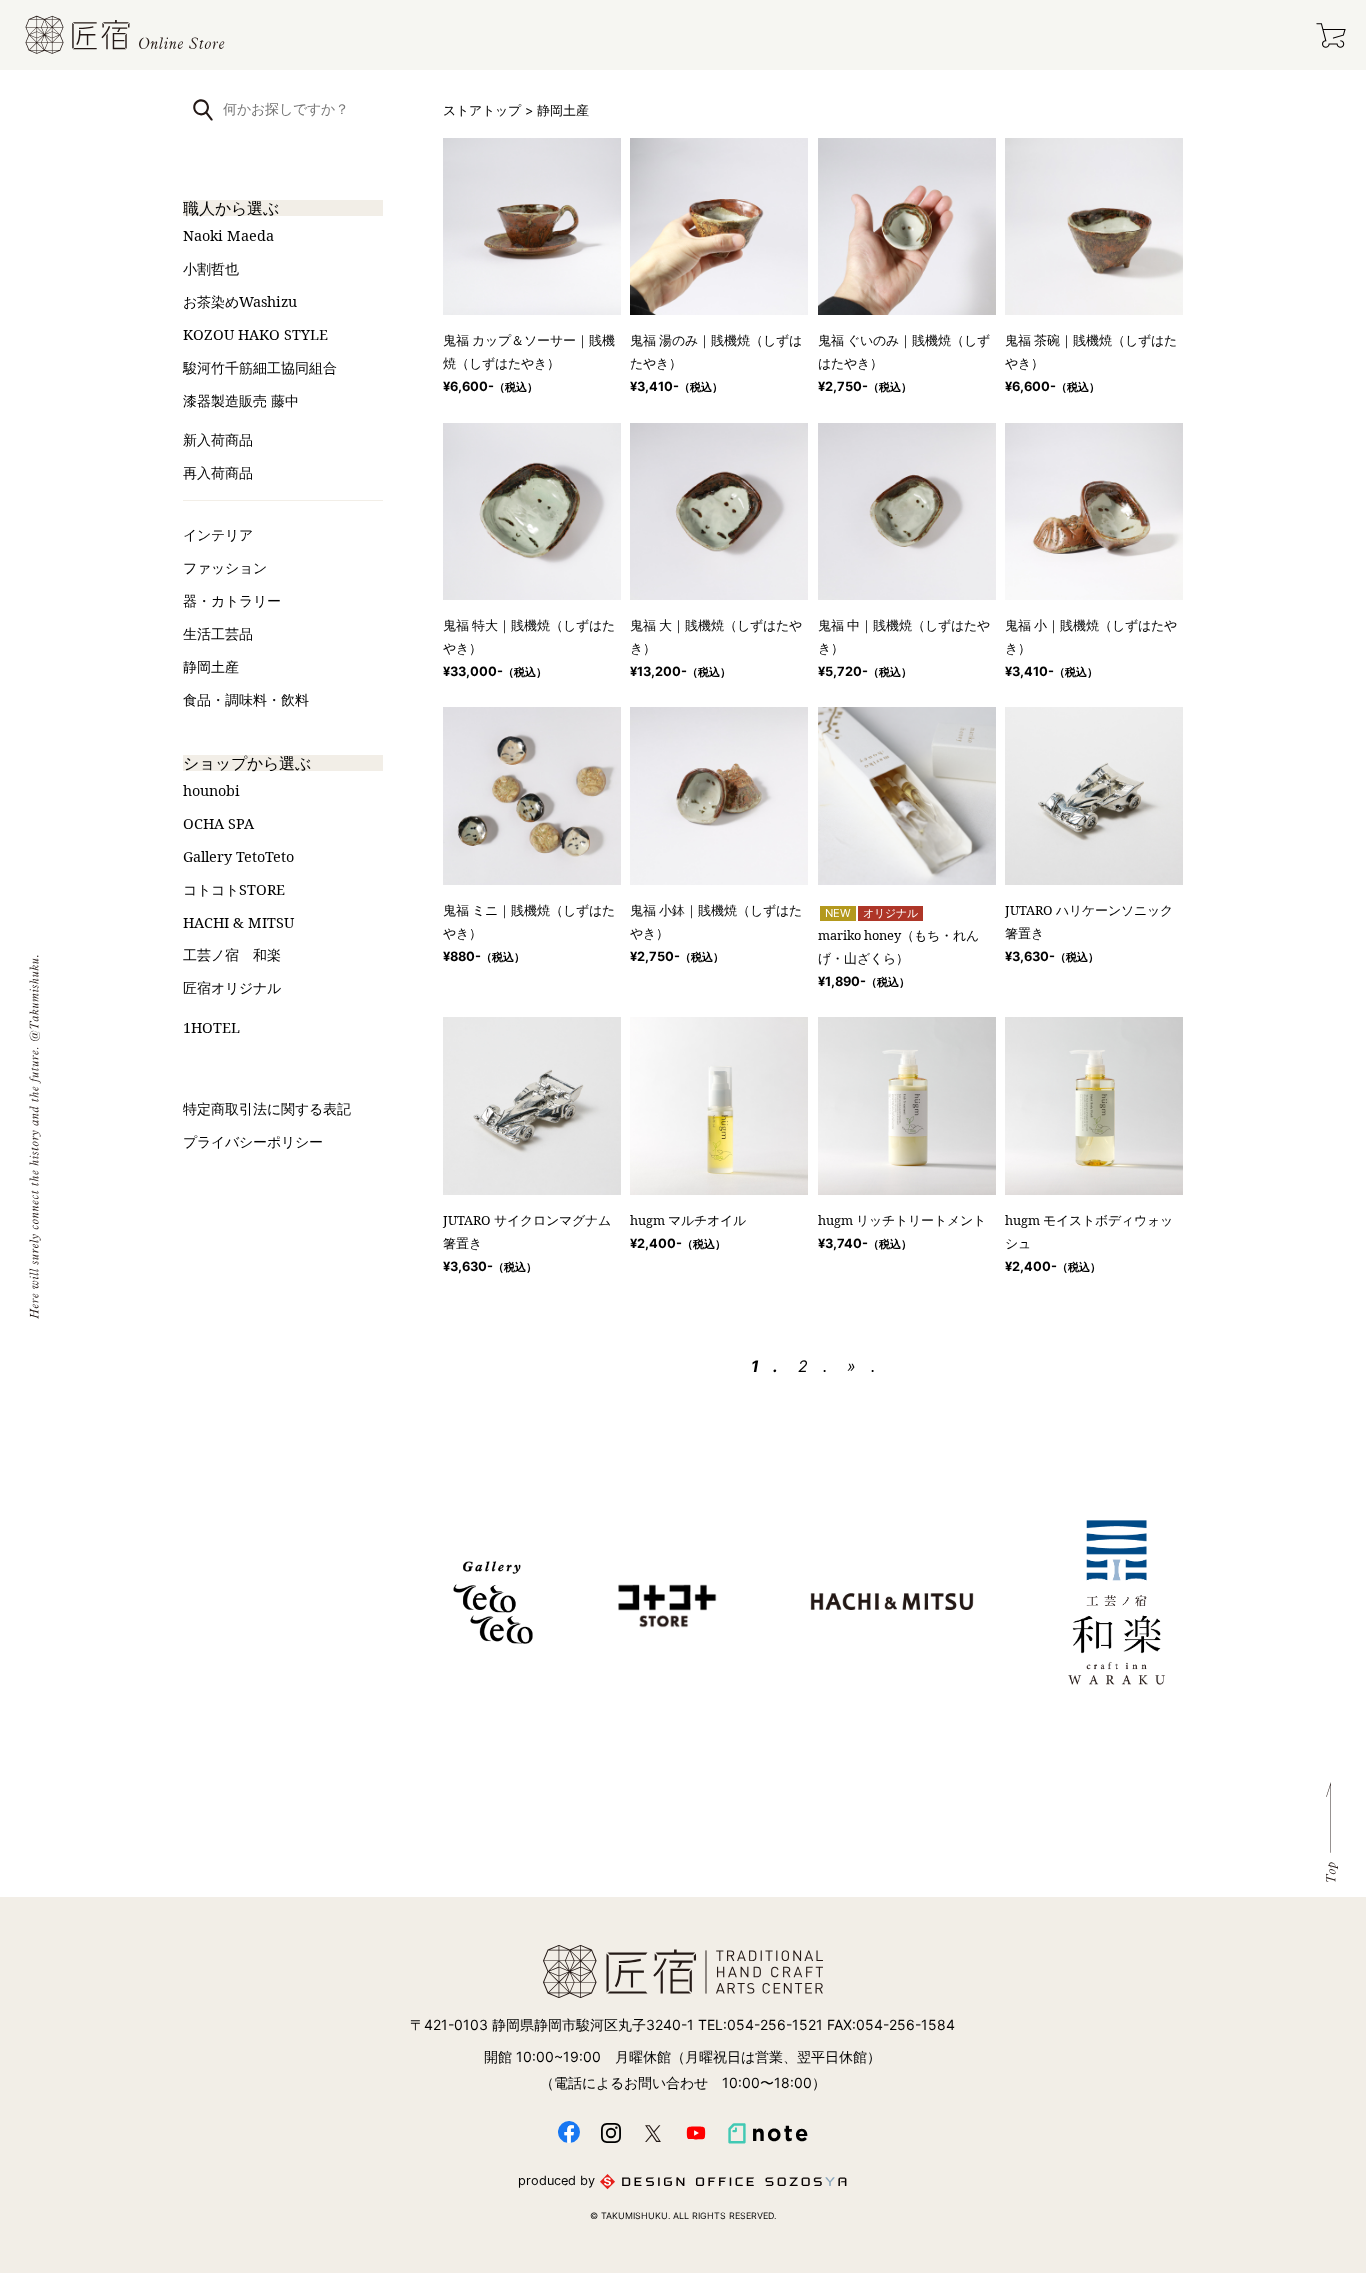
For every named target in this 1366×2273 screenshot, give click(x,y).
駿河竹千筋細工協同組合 (260, 367)
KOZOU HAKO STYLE (255, 334)
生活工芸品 (218, 633)
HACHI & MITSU (238, 922)
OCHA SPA (218, 823)
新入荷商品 (218, 439)
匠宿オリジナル (232, 987)
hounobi (211, 790)
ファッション (225, 567)
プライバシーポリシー (253, 1141)
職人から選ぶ (231, 208)
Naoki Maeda (228, 235)
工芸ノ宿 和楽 (232, 954)
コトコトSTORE (234, 889)
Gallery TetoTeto (238, 856)
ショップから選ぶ (247, 763)
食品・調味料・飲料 (246, 699)
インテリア (218, 534)
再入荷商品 (218, 472)
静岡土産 (211, 666)
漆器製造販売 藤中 (241, 400)
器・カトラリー (232, 600)
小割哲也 (211, 268)
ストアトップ (482, 110)
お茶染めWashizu (240, 301)
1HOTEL (211, 1027)
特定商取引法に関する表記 (267, 1108)
